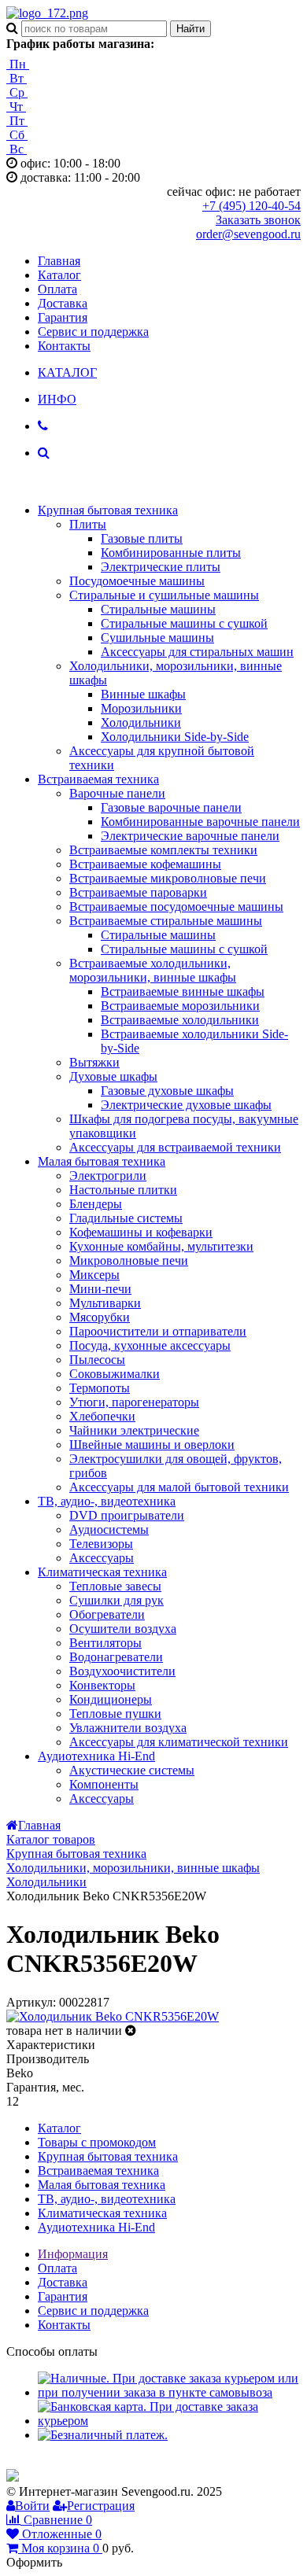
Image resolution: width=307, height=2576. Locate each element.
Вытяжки (94, 1062)
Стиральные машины (158, 609)
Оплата (57, 289)
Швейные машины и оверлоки (152, 1445)
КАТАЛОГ (67, 372)
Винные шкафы (143, 694)
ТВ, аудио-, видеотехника (107, 1501)
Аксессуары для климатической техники (179, 1742)
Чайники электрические (134, 1430)
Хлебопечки (102, 1416)
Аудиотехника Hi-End (96, 1756)
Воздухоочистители (122, 1671)
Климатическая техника (102, 1572)
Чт (16, 107)
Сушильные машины (157, 638)
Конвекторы (102, 1685)
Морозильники (141, 708)
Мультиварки (105, 1303)
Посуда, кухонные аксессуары (150, 1345)
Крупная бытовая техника (108, 510)
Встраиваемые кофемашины (145, 864)
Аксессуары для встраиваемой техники (175, 1147)
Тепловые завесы (115, 1586)
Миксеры (94, 1275)
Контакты (64, 346)
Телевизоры (101, 1544)
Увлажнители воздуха (128, 1728)
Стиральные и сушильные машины (164, 595)
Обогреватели (107, 1614)
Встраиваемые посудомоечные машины (176, 907)
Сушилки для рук (117, 1600)
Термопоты (100, 1388)
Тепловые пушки (115, 1714)
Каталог (59, 275)
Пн (18, 64)
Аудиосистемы (109, 1529)
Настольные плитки (123, 1190)
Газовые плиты (142, 538)
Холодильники (141, 722)
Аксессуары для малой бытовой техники (179, 1487)
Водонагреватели (116, 1657)
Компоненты (104, 1784)
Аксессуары (102, 1558)
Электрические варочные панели (190, 836)
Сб (17, 135)
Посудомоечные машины (137, 581)
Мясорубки (100, 1317)
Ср (17, 92)
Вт (17, 78)
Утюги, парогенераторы (134, 1402)
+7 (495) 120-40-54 (252, 206)
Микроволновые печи (129, 1260)
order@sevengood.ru (248, 234)
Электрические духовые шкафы (186, 1105)
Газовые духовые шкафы (167, 1091)
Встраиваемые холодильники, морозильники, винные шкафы (153, 970)
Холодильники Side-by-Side (175, 737)
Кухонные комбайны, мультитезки (161, 1246)
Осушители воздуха (123, 1629)
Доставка (63, 303)
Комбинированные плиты (171, 553)
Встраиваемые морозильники (180, 1006)
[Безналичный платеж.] (103, 2435)
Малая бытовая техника (102, 1161)
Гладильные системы (126, 1218)
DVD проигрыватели (127, 1515)
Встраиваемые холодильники (180, 1020)
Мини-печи (100, 1289)
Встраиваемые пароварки (138, 892)
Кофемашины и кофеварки (141, 1232)
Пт (17, 121)
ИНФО (57, 399)
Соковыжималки (115, 1374)
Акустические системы (132, 1770)
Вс (17, 149)
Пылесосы (97, 1360)
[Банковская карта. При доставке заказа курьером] (169, 2421)
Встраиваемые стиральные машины (166, 921)
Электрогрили (108, 1176)
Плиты (88, 524)
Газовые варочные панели (171, 807)
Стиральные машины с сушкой (184, 623)
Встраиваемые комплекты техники (163, 850)
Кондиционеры (111, 1699)
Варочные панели (117, 793)
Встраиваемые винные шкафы (183, 991)
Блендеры (96, 1204)
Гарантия (63, 317)
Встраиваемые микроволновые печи (168, 878)
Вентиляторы (105, 1643)
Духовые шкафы (113, 1076)
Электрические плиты (161, 567)
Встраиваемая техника (98, 779)
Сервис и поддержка (93, 332)
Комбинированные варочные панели (200, 822)
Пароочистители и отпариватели (158, 1331)
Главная (59, 261)
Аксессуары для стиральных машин (197, 652)
